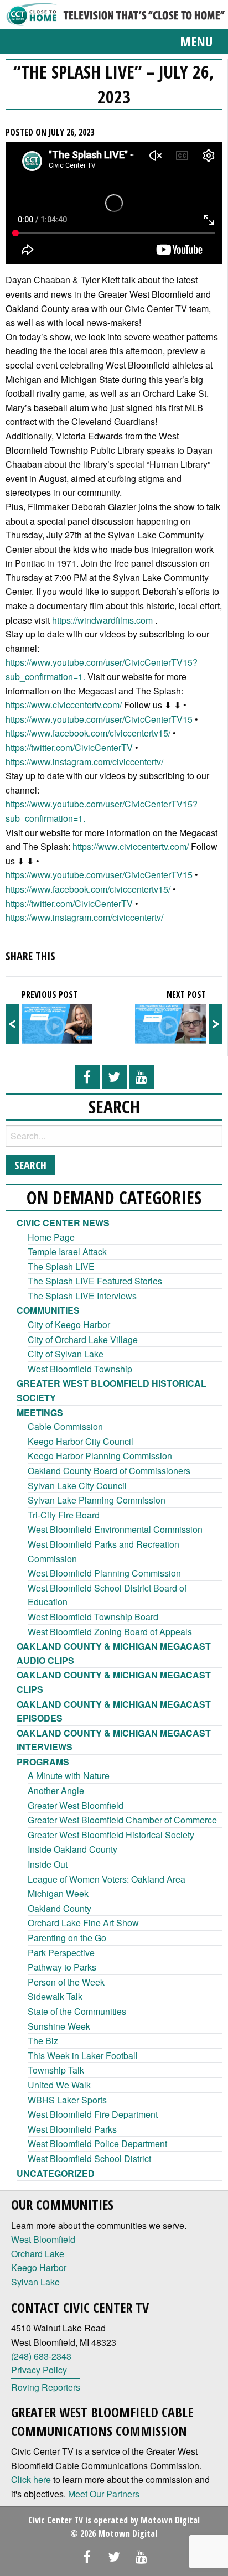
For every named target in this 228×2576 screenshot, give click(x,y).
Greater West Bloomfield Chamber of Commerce (122, 1820)
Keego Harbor (39, 2267)
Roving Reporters (46, 2387)
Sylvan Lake (35, 2282)
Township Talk (56, 2070)
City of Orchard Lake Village (83, 1339)
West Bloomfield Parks (72, 2129)
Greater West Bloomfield (76, 1805)
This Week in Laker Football (83, 2056)
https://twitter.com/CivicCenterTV (69, 747)
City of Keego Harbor (69, 1325)
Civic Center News (63, 1223)
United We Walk (59, 2085)
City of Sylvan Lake (66, 1354)
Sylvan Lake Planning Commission (97, 1500)
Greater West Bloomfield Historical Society (111, 1835)
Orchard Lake (38, 2254)
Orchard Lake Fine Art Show (83, 1923)
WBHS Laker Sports (67, 2100)
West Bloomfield (43, 2239)
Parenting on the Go (67, 1938)
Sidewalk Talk (55, 1996)
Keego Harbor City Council (81, 1441)
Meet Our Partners (104, 2494)
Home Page (51, 1237)
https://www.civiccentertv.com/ (64, 705)
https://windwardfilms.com (102, 620)
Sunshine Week (59, 2026)
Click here (31, 2479)
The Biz (43, 2041)
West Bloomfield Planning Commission (104, 1573)
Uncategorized (56, 2173)
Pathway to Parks (62, 1967)
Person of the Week (66, 1982)
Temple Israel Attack (67, 1251)
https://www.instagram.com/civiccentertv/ (84, 762)
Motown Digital (170, 2520)
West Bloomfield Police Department (97, 2144)
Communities (48, 1310)
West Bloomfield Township (80, 1369)
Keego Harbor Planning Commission (100, 1456)
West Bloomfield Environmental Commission (115, 1529)
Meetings (40, 1413)
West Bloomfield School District (89, 2158)
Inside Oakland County (72, 1849)
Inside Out (48, 1864)
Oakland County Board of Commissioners (109, 1471)
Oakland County (59, 1908)
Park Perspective (61, 1953)
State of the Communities (77, 2011)
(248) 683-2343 (41, 2356)
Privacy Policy (39, 2370)
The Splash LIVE (61, 1266)
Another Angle (56, 1790)
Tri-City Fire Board (64, 1515)
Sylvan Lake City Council (77, 1486)
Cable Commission (65, 1426)
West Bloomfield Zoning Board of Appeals (110, 1632)
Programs (43, 1762)
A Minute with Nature (69, 1776)
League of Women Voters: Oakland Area (107, 1879)
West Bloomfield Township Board (93, 1617)
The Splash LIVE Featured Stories (95, 1281)
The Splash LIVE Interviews (82, 1296)
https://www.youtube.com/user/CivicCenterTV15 (99, 719)
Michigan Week (58, 1893)
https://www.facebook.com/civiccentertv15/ (88, 733)
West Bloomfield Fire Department (93, 2114)
